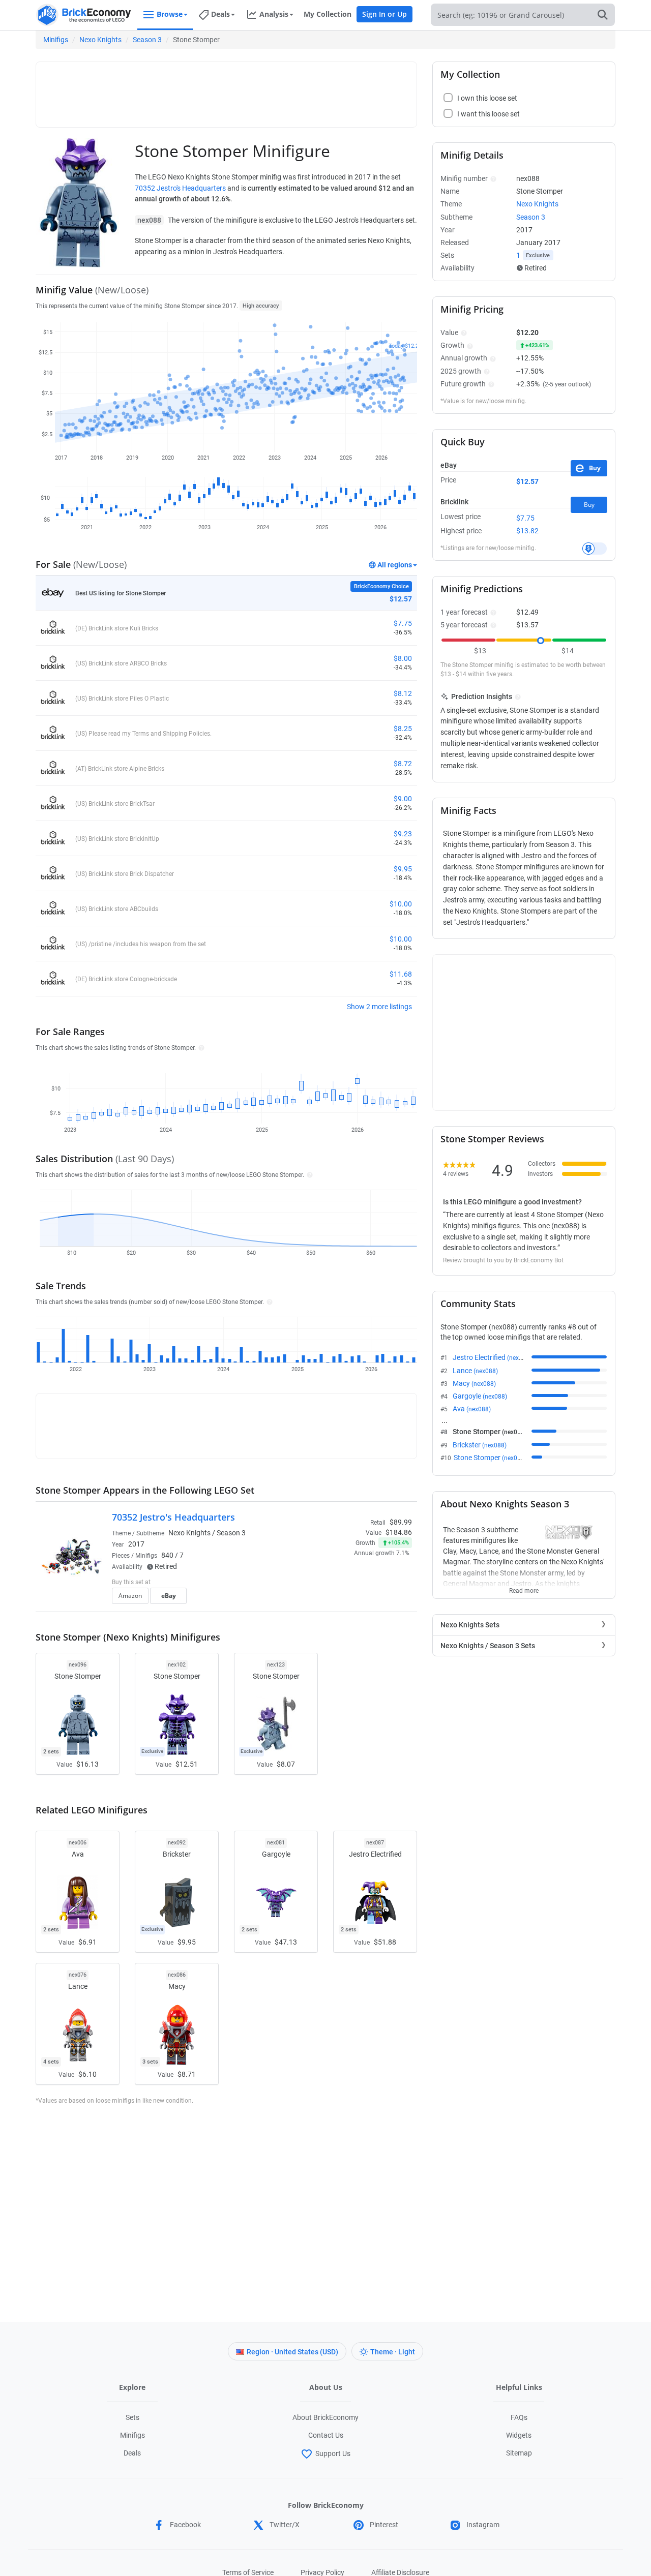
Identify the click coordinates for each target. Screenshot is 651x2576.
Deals (132, 2453)
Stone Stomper (490, 1458)
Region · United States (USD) (292, 2352)
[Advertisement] (226, 90)
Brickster (480, 1445)
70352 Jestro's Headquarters (180, 188)
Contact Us (326, 2435)
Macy (474, 1383)
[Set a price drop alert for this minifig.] (595, 549)
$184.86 (399, 1532)
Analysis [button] (274, 14)
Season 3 (147, 40)
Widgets (519, 2435)
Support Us (333, 2453)
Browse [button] (170, 14)
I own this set (348, 1583)
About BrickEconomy (325, 2417)
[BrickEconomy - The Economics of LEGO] (84, 15)
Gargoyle (480, 1396)
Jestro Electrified (492, 1357)
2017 (136, 1544)
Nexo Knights (100, 40)
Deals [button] (220, 14)
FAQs (519, 2417)
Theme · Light (393, 2352)
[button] (200, 1047)
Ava (472, 1409)
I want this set (349, 1599)
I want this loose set (489, 114)
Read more (524, 1588)
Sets (132, 2417)
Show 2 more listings (379, 1007)
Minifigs (56, 40)
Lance (475, 1371)
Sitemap (519, 2453)
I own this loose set (487, 98)
